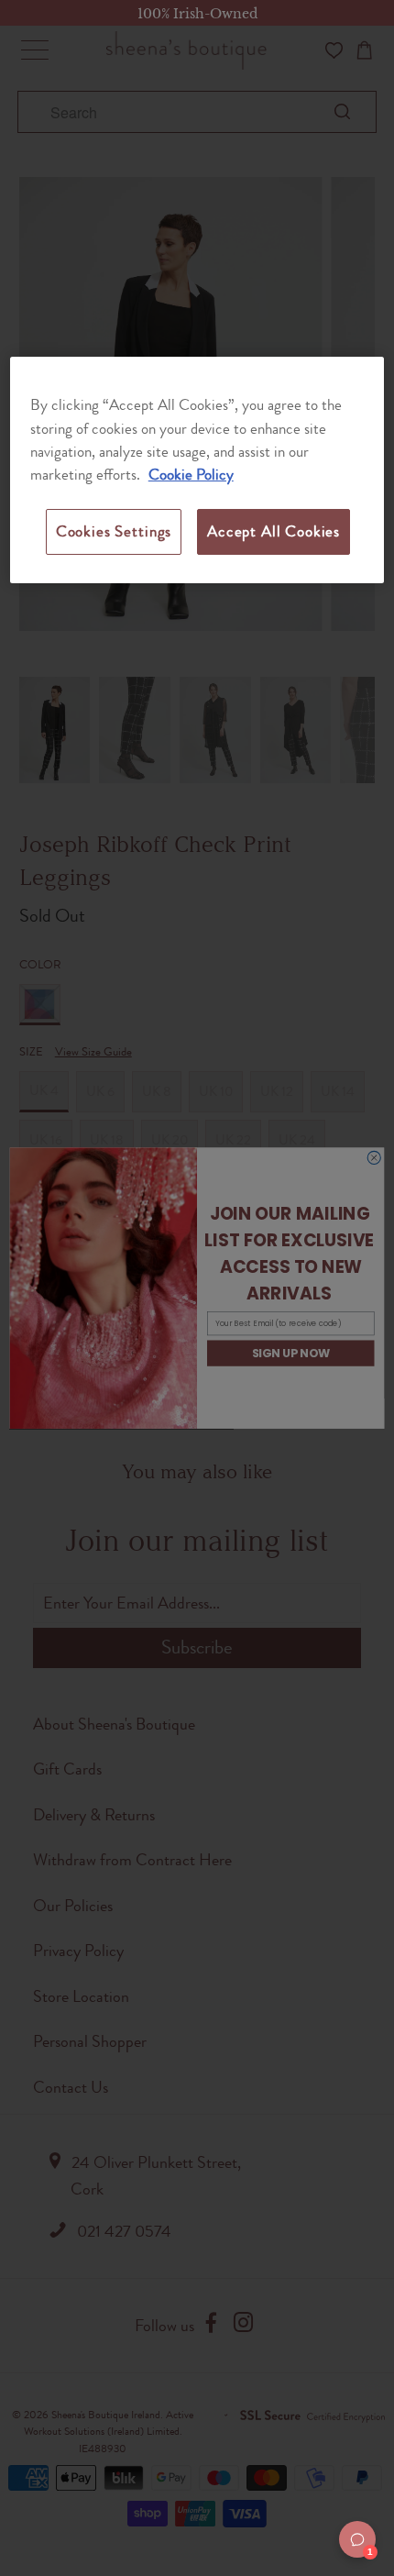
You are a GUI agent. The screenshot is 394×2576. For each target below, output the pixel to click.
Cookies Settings (114, 531)
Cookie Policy (191, 474)
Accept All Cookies (274, 531)
